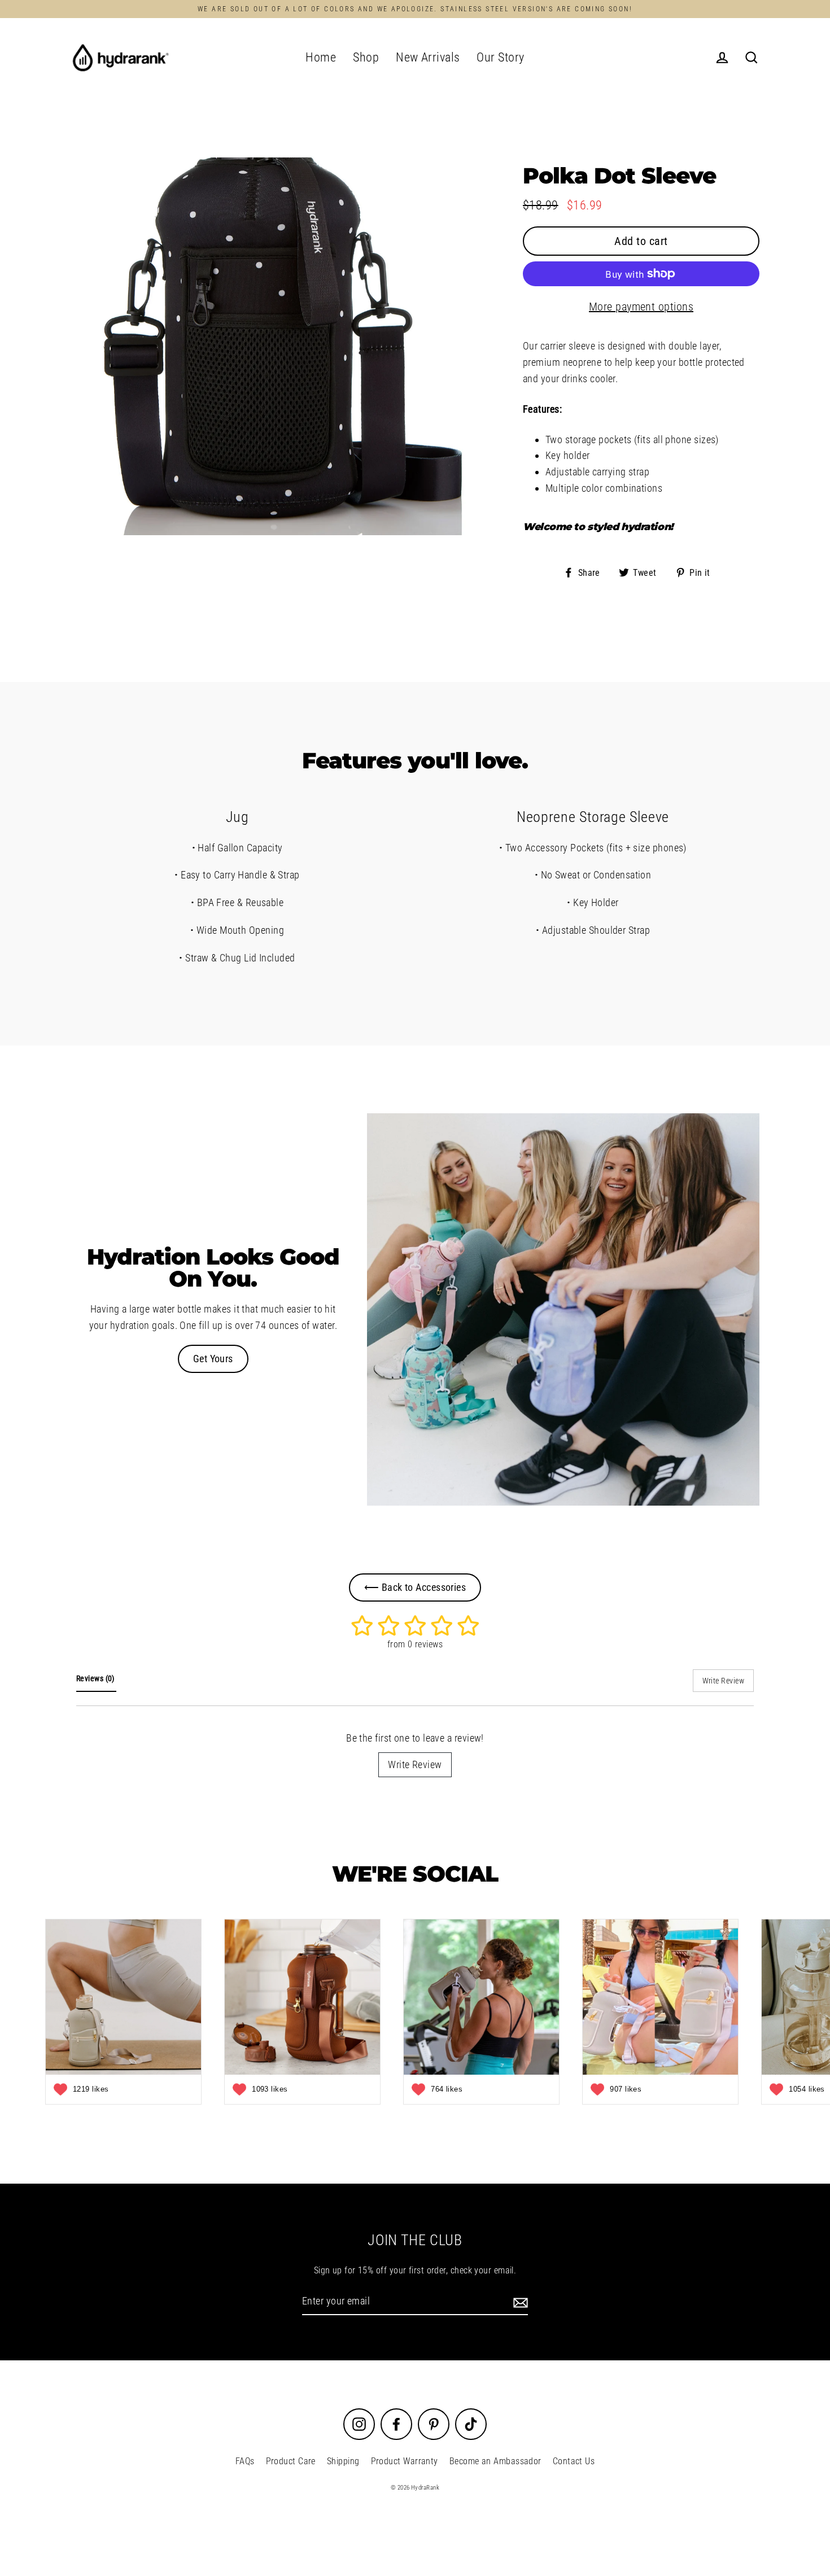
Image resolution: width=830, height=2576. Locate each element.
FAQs (245, 2461)
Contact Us (574, 2461)
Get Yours (213, 1359)
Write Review (415, 1764)
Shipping (343, 2461)
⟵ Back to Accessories (415, 1587)
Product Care (291, 2461)
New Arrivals (428, 57)
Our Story (500, 57)
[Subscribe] (519, 2302)
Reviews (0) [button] (96, 1678)
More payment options (641, 307)
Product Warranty (405, 2461)
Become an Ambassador (495, 2461)
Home (321, 57)
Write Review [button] (723, 1681)
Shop (366, 57)
